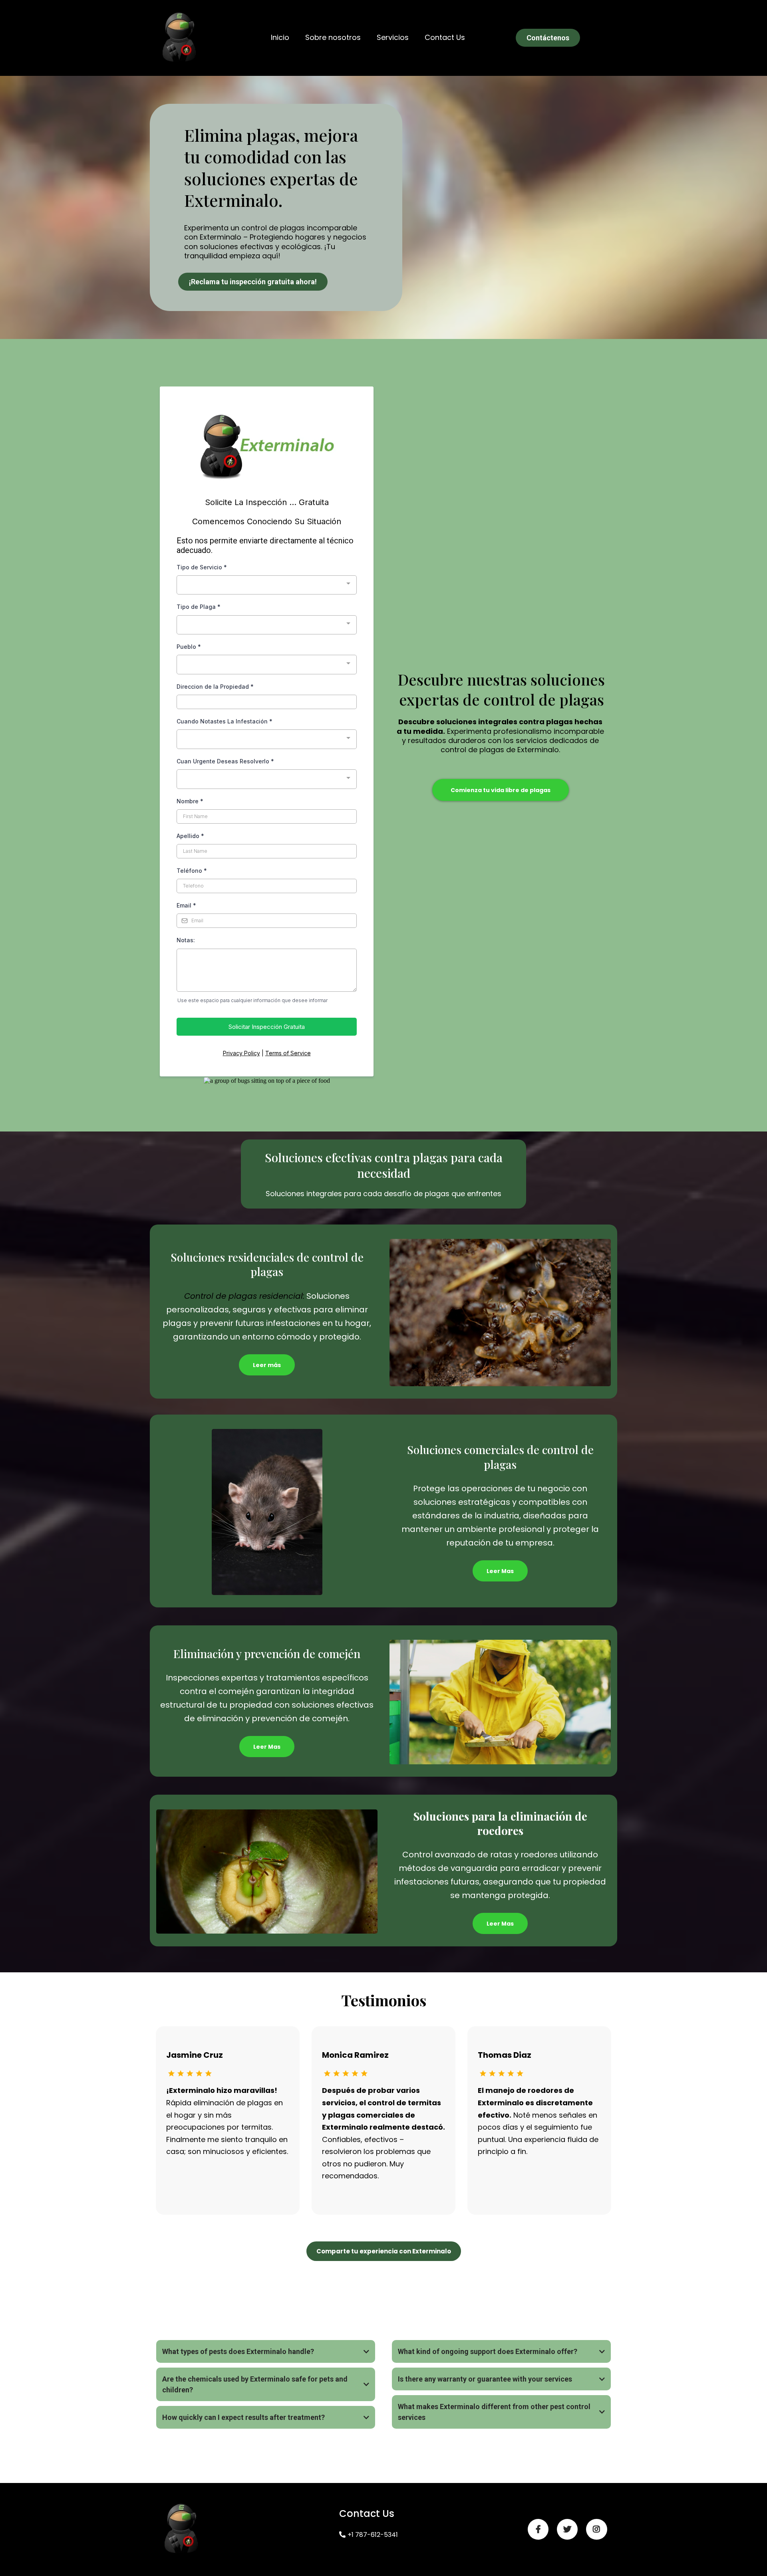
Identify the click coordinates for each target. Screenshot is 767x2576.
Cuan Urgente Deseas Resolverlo (225, 761)
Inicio (280, 37)
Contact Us (445, 37)
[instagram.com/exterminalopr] (597, 2529)
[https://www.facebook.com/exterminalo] (538, 2529)
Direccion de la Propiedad (215, 687)
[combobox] (267, 585)
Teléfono (192, 871)
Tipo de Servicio (202, 567)
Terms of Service (288, 1053)
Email (186, 905)
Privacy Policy (241, 1053)
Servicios (393, 37)
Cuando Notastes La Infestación (225, 721)
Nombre (190, 801)
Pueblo (189, 647)
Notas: (186, 940)
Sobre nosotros (333, 37)
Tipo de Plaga (199, 607)
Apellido (190, 836)
